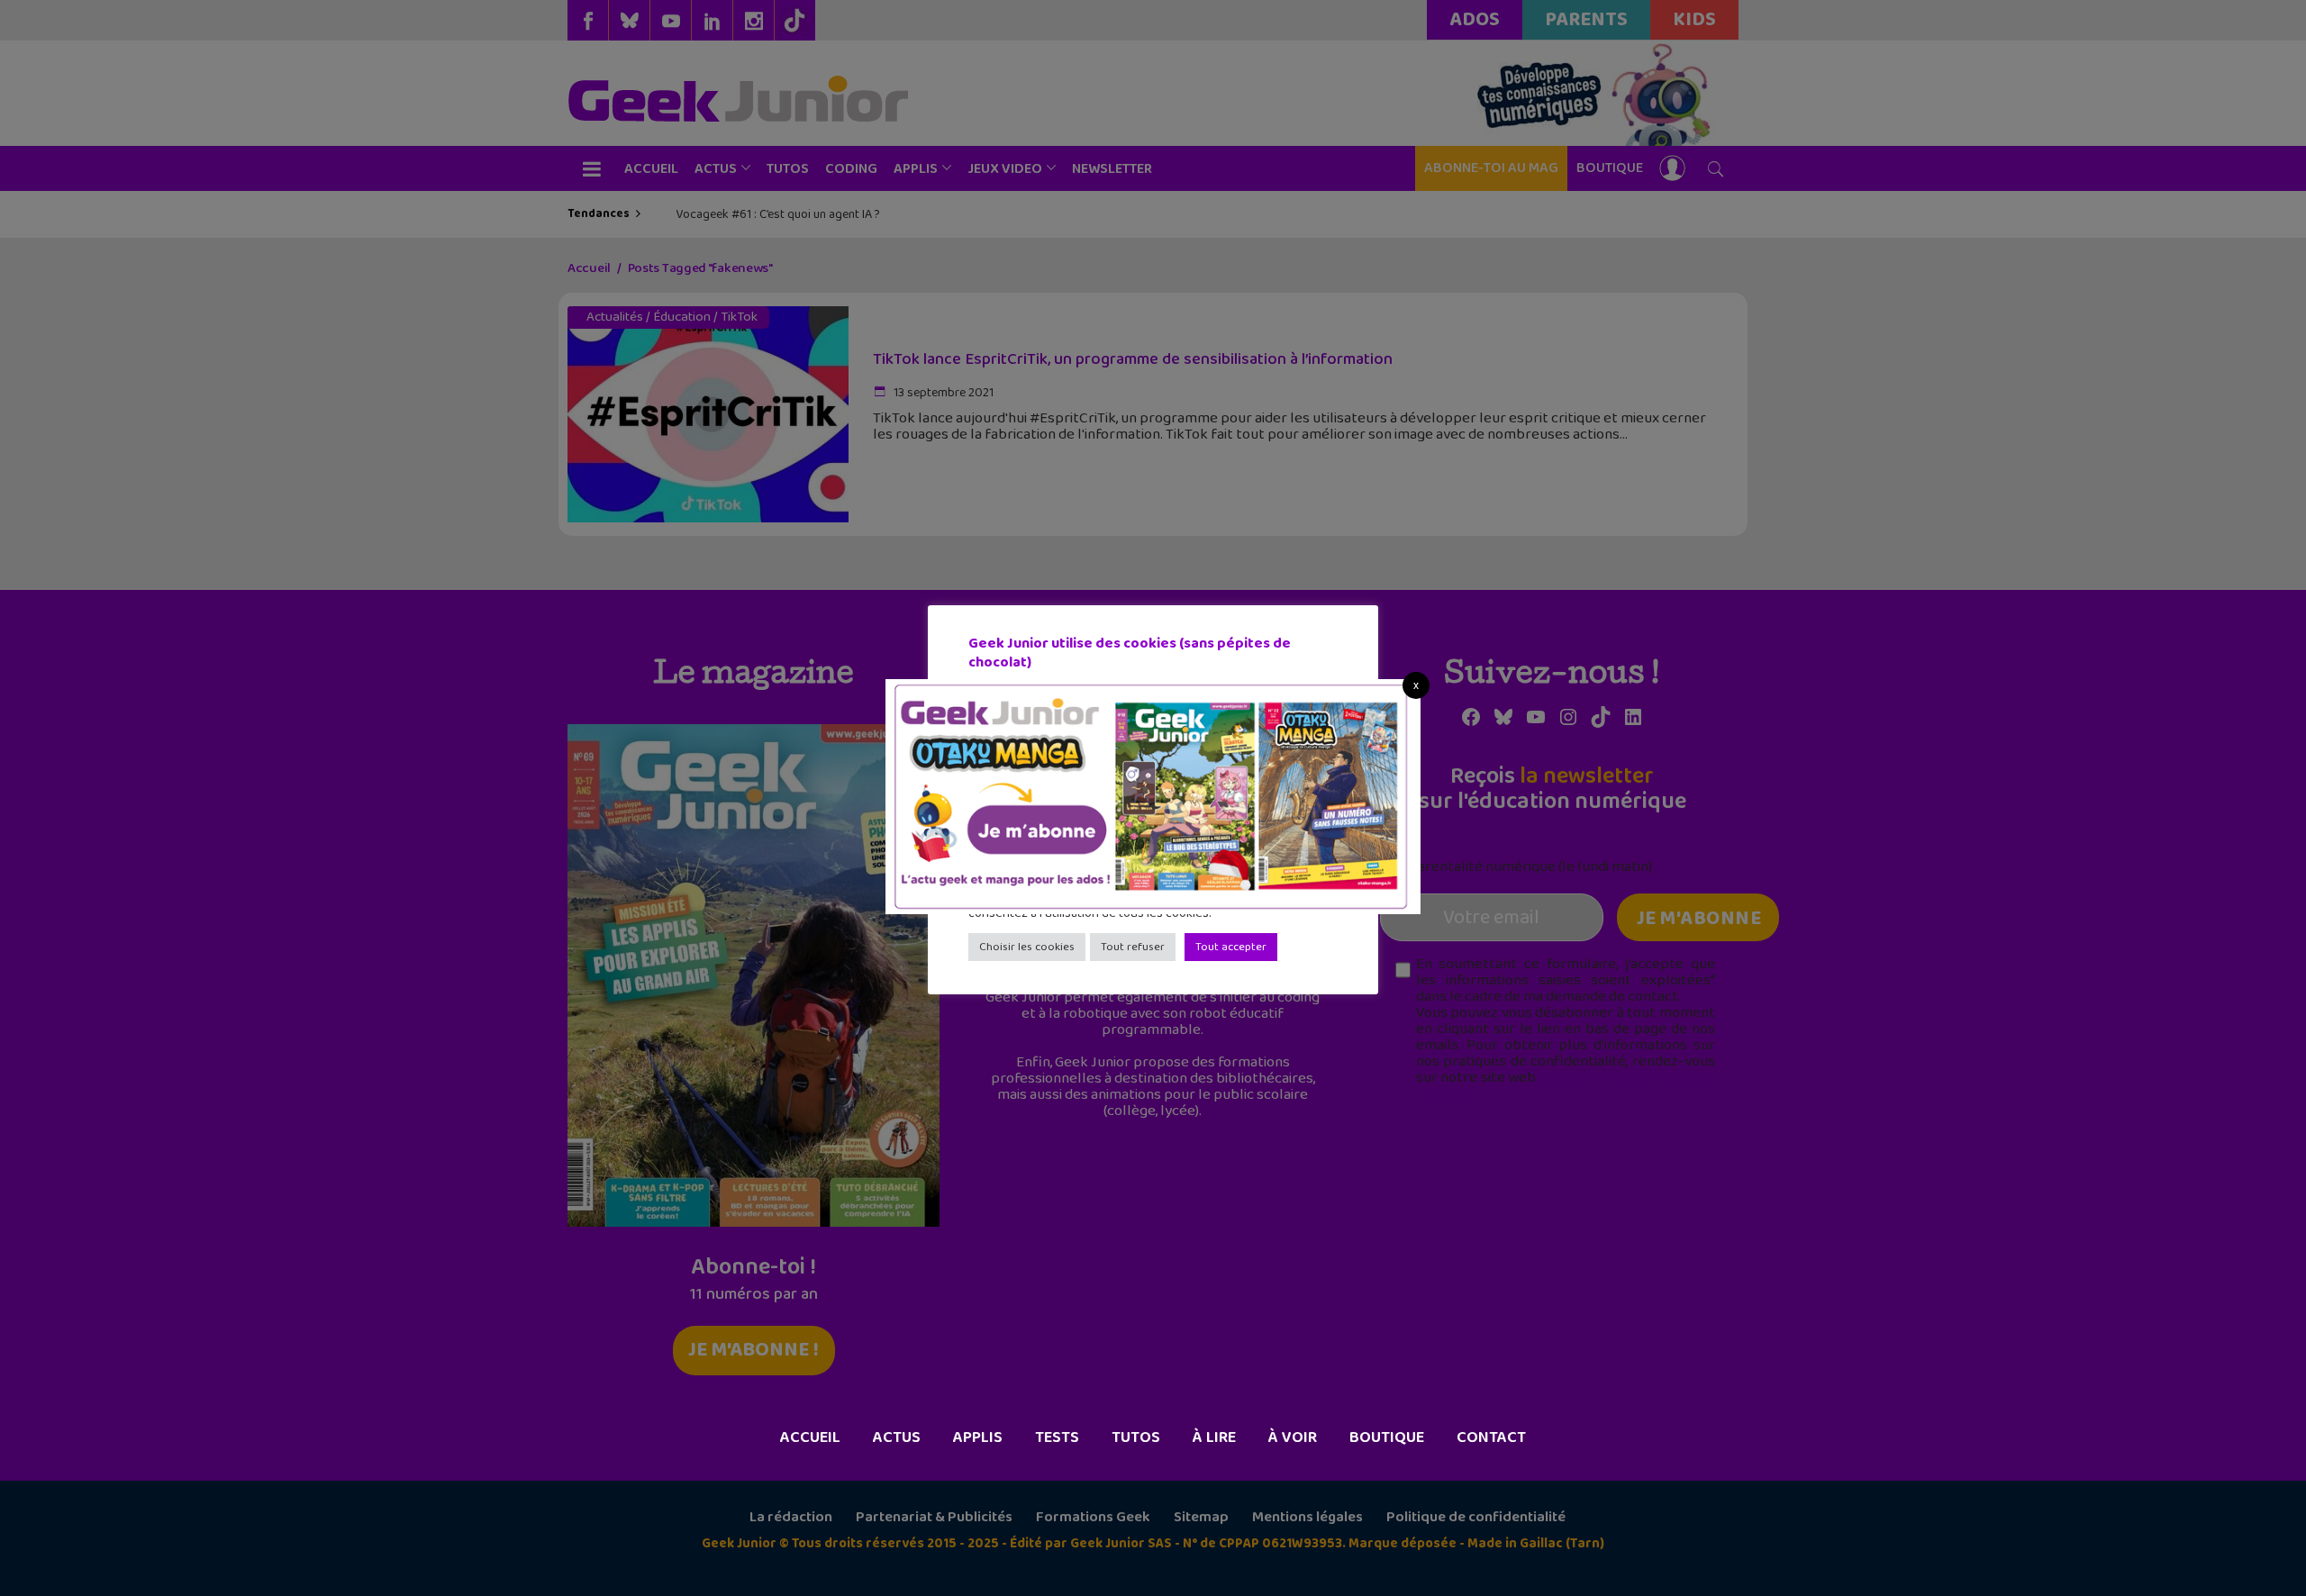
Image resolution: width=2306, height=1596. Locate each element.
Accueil (810, 1437)
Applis (978, 1437)
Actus (897, 1437)
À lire (1214, 1437)
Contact (1491, 1437)
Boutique (1387, 1437)
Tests (1057, 1437)
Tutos (1136, 1437)
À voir (1293, 1437)
